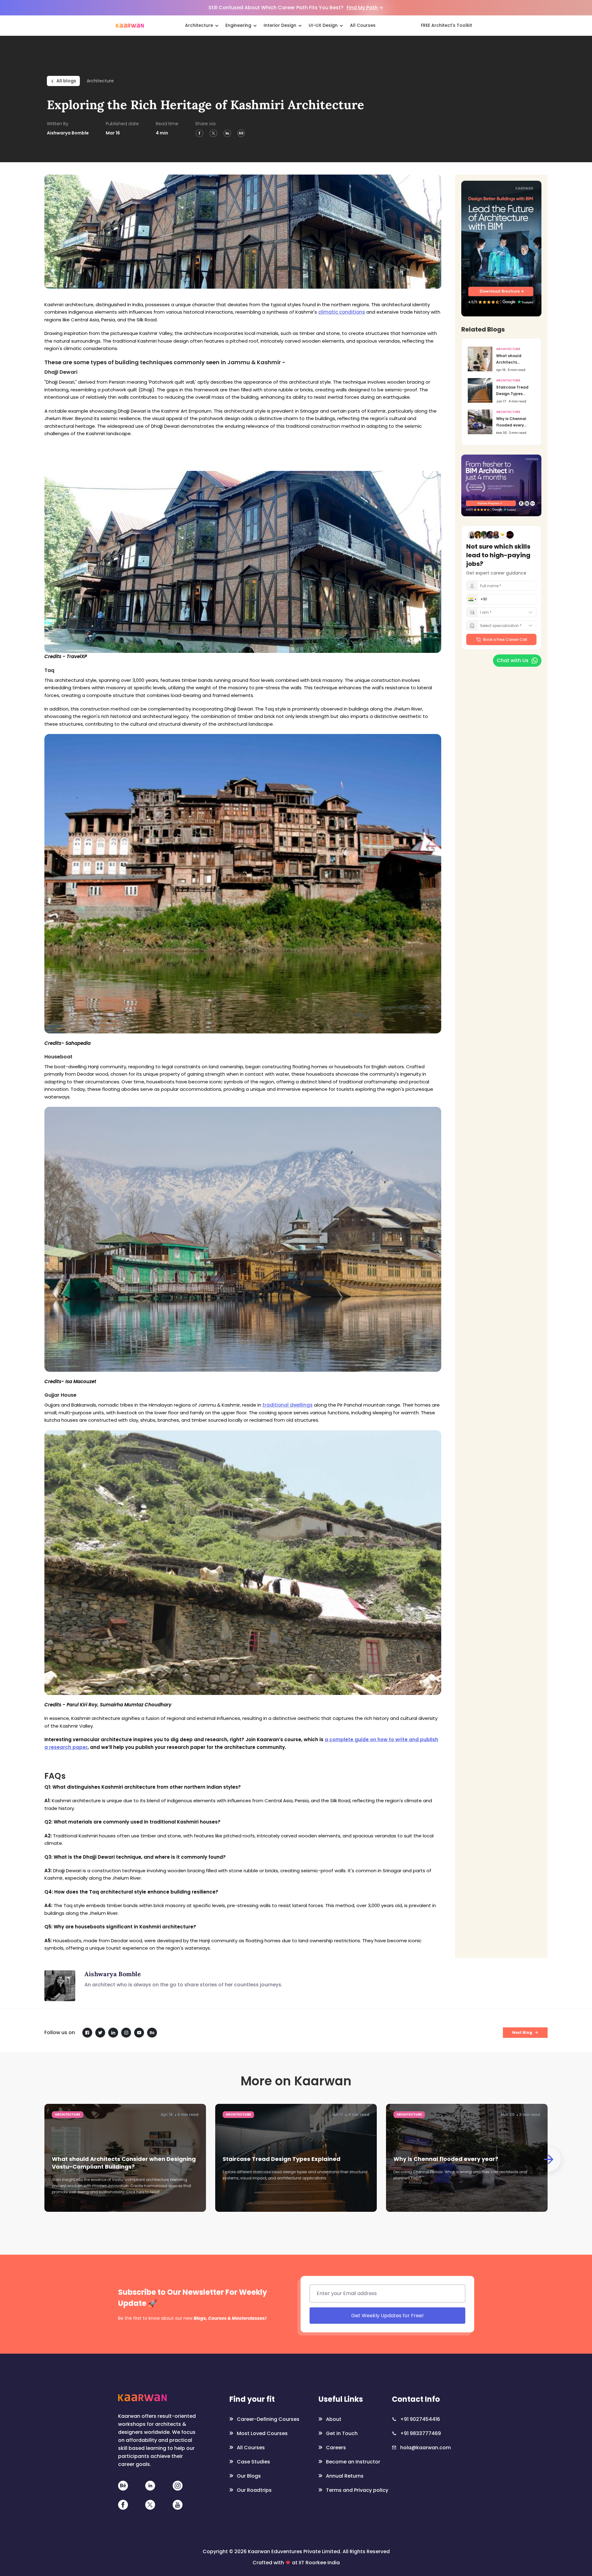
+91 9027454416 (420, 2419)
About (334, 2419)
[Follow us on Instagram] (126, 2033)
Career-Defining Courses (265, 2419)
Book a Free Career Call (505, 639)
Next (549, 2159)
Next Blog (522, 2032)
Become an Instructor (353, 2462)
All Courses (251, 2448)
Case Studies (253, 2462)
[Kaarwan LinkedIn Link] (150, 2485)
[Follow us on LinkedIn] (113, 2033)
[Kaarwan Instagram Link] (178, 2485)
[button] (472, 599)
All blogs (66, 81)
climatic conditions (342, 312)
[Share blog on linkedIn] (227, 133)
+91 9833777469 (421, 2433)
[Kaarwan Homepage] (130, 25)
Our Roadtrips (254, 2490)
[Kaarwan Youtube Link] (178, 2505)
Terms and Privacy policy (354, 2490)
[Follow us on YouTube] (139, 2033)
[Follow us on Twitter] (100, 2033)
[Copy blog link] (241, 133)
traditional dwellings (288, 1405)
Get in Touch (342, 2433)
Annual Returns (345, 2476)
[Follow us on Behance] (152, 2033)
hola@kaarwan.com (425, 2448)
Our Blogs (249, 2476)
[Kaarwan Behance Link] (123, 2485)
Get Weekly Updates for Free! (387, 2316)
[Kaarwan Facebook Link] (123, 2505)
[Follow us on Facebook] (87, 2033)
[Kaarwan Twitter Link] (150, 2505)
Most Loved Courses (262, 2433)
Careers (336, 2448)
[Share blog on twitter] (213, 133)
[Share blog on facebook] (199, 133)
